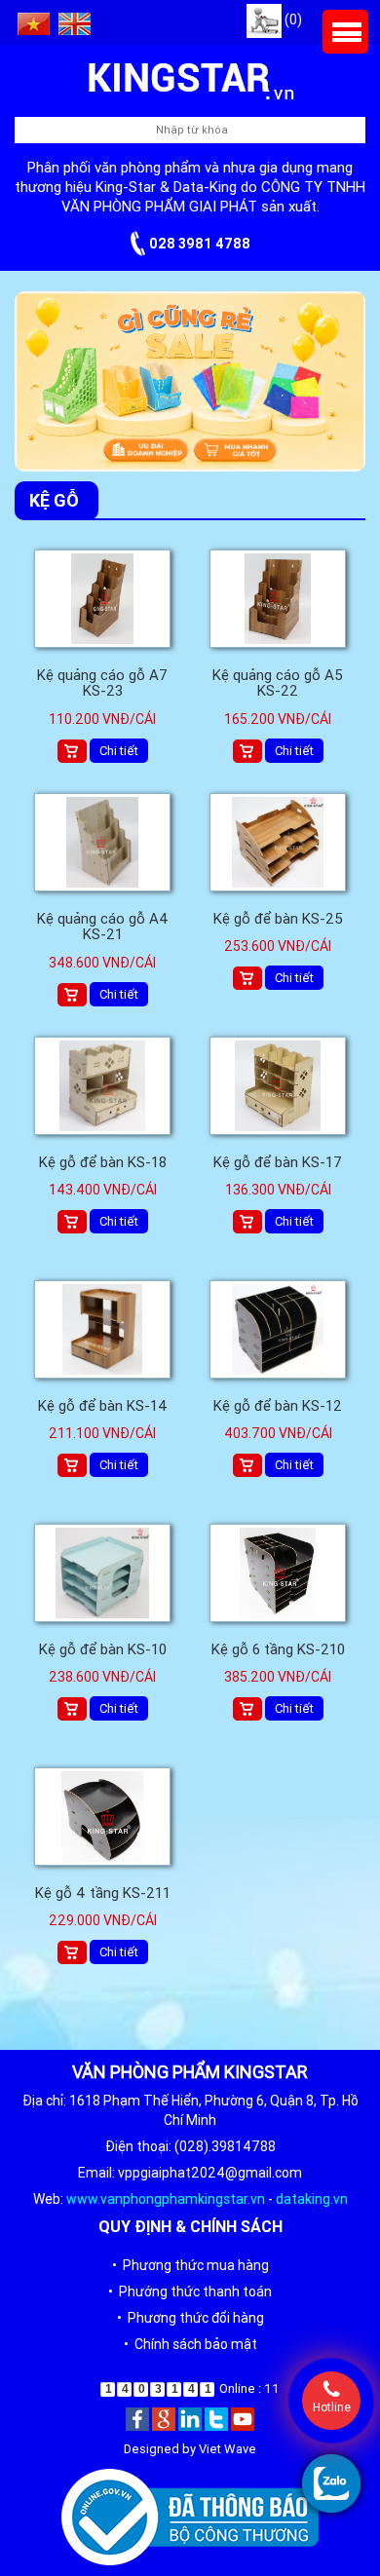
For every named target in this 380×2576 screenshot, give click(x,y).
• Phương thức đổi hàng (190, 2318)
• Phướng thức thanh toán (190, 2292)
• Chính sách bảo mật (190, 2344)
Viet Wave (228, 2449)
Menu (345, 32)
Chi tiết (119, 751)
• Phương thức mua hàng (190, 2265)
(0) (292, 19)
